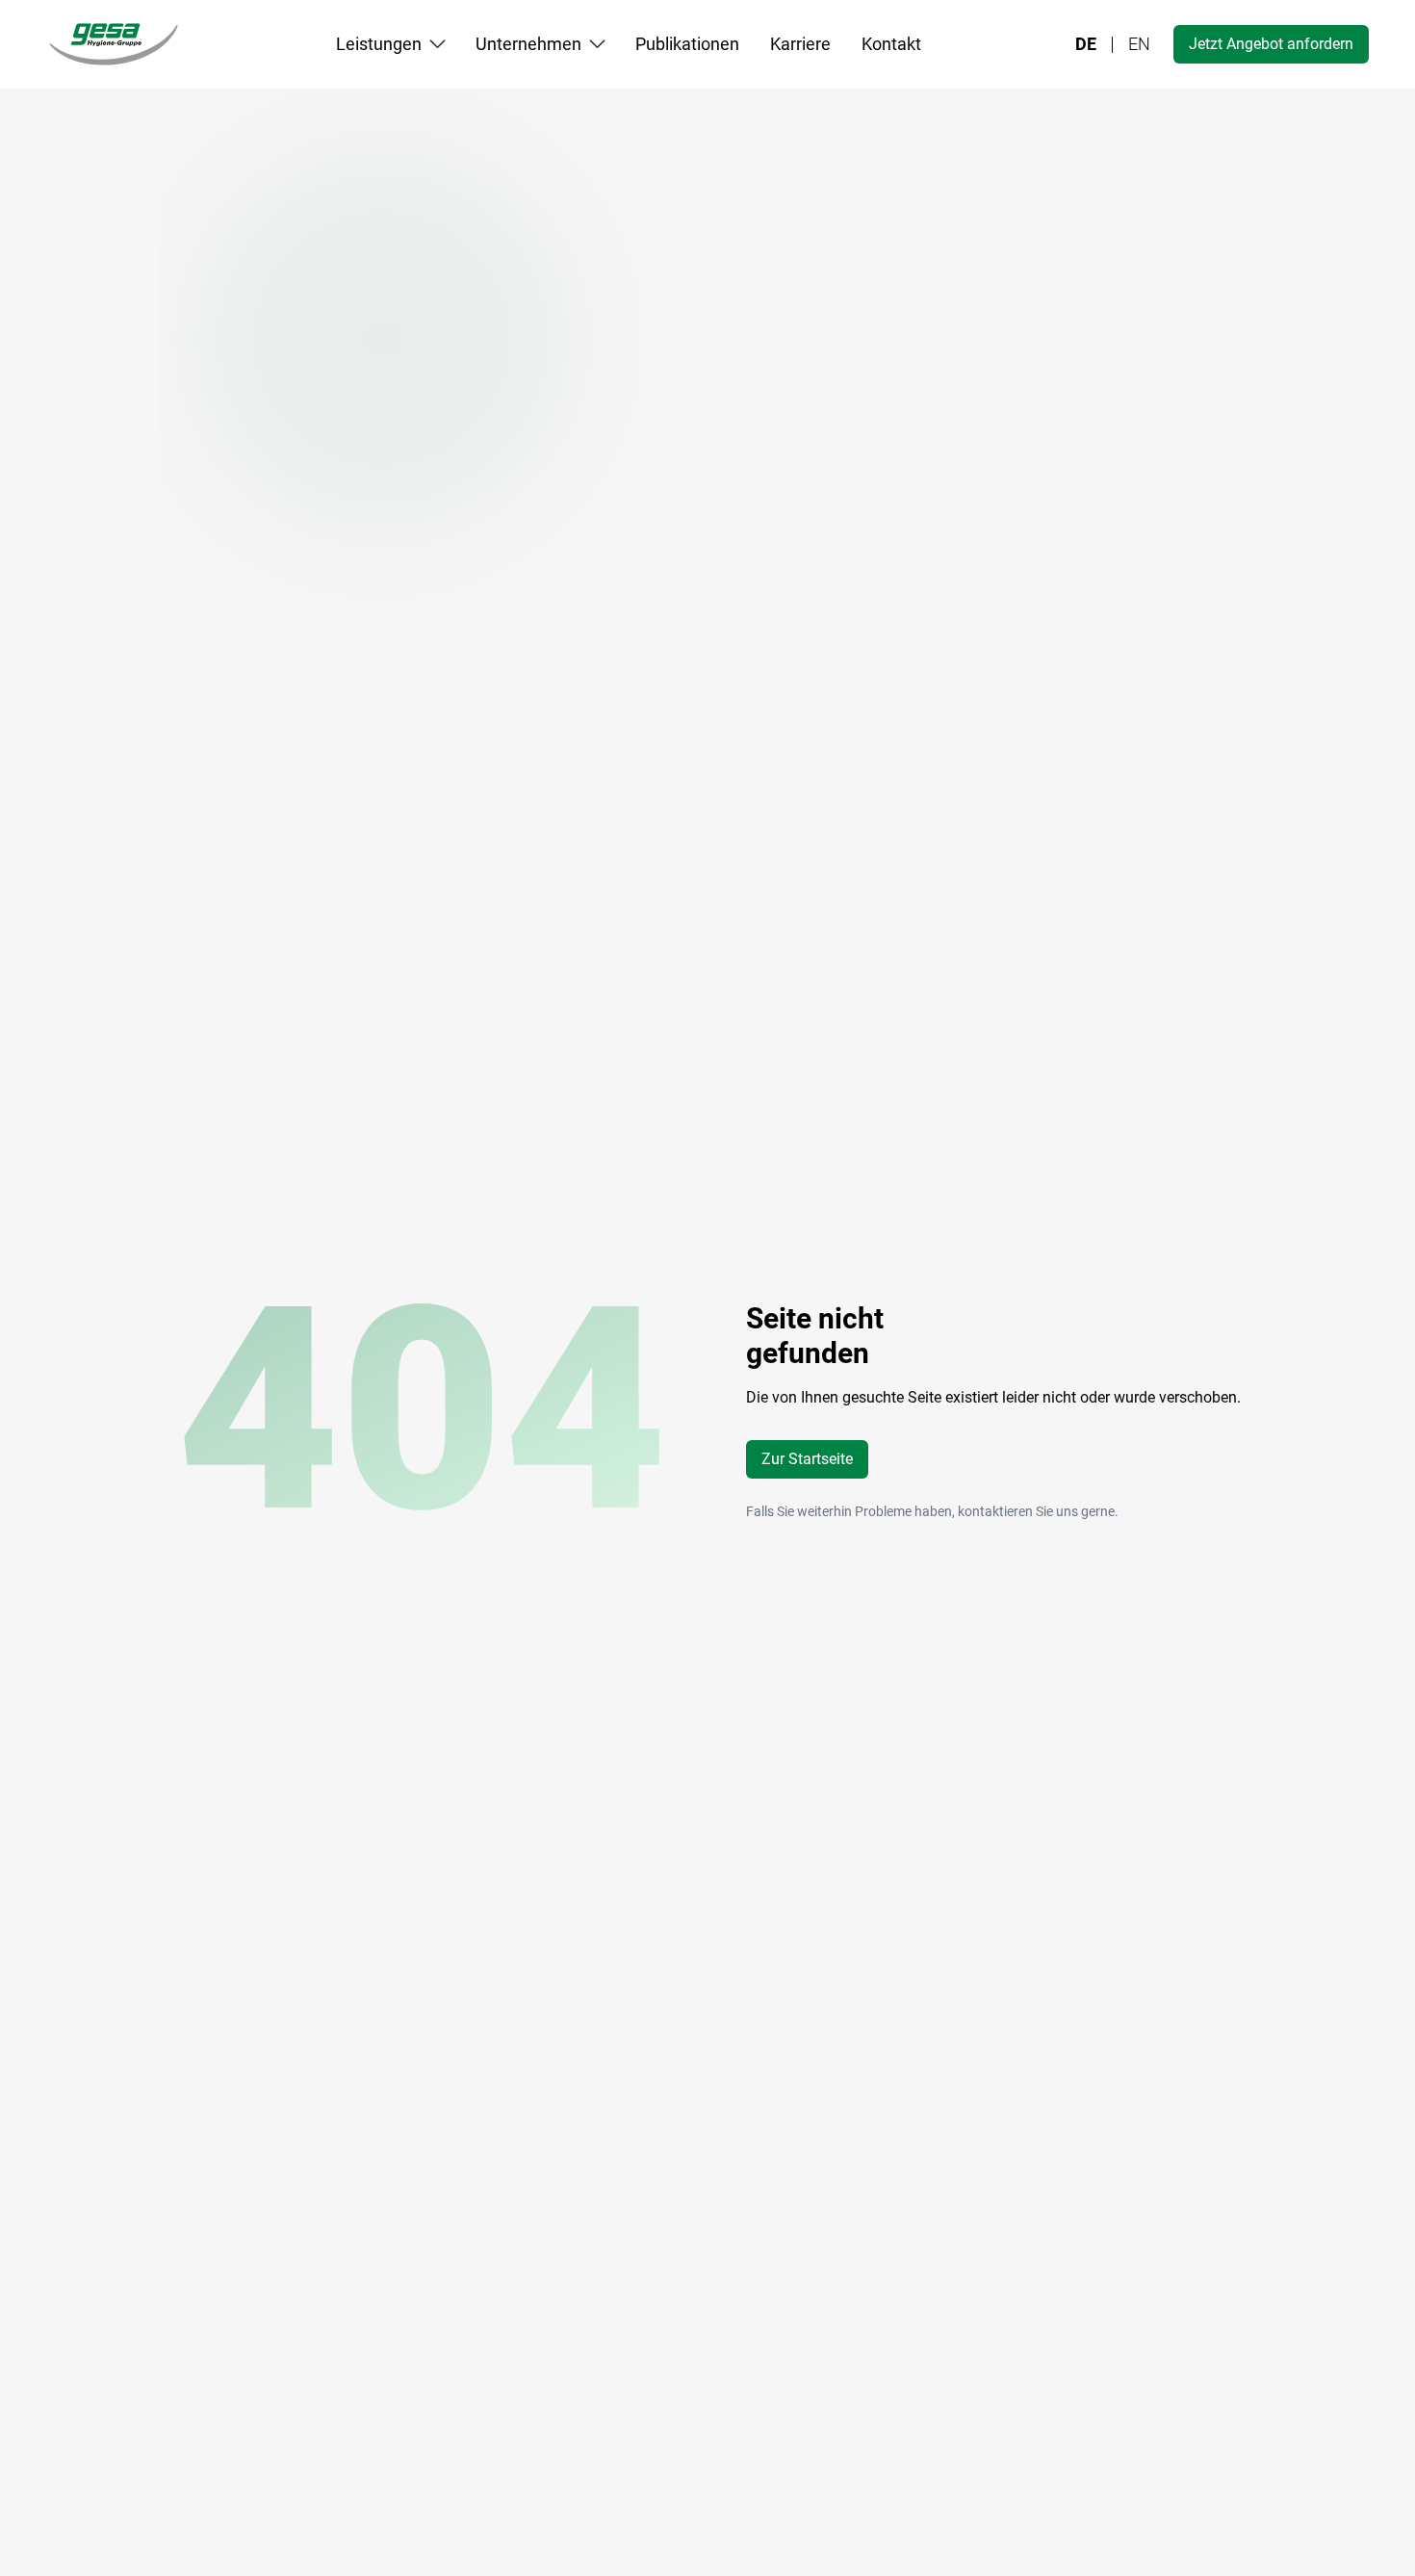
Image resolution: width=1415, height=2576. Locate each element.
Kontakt (891, 44)
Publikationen (687, 44)
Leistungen (379, 44)
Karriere (800, 44)
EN (1139, 44)
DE (1086, 44)
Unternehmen (528, 44)
